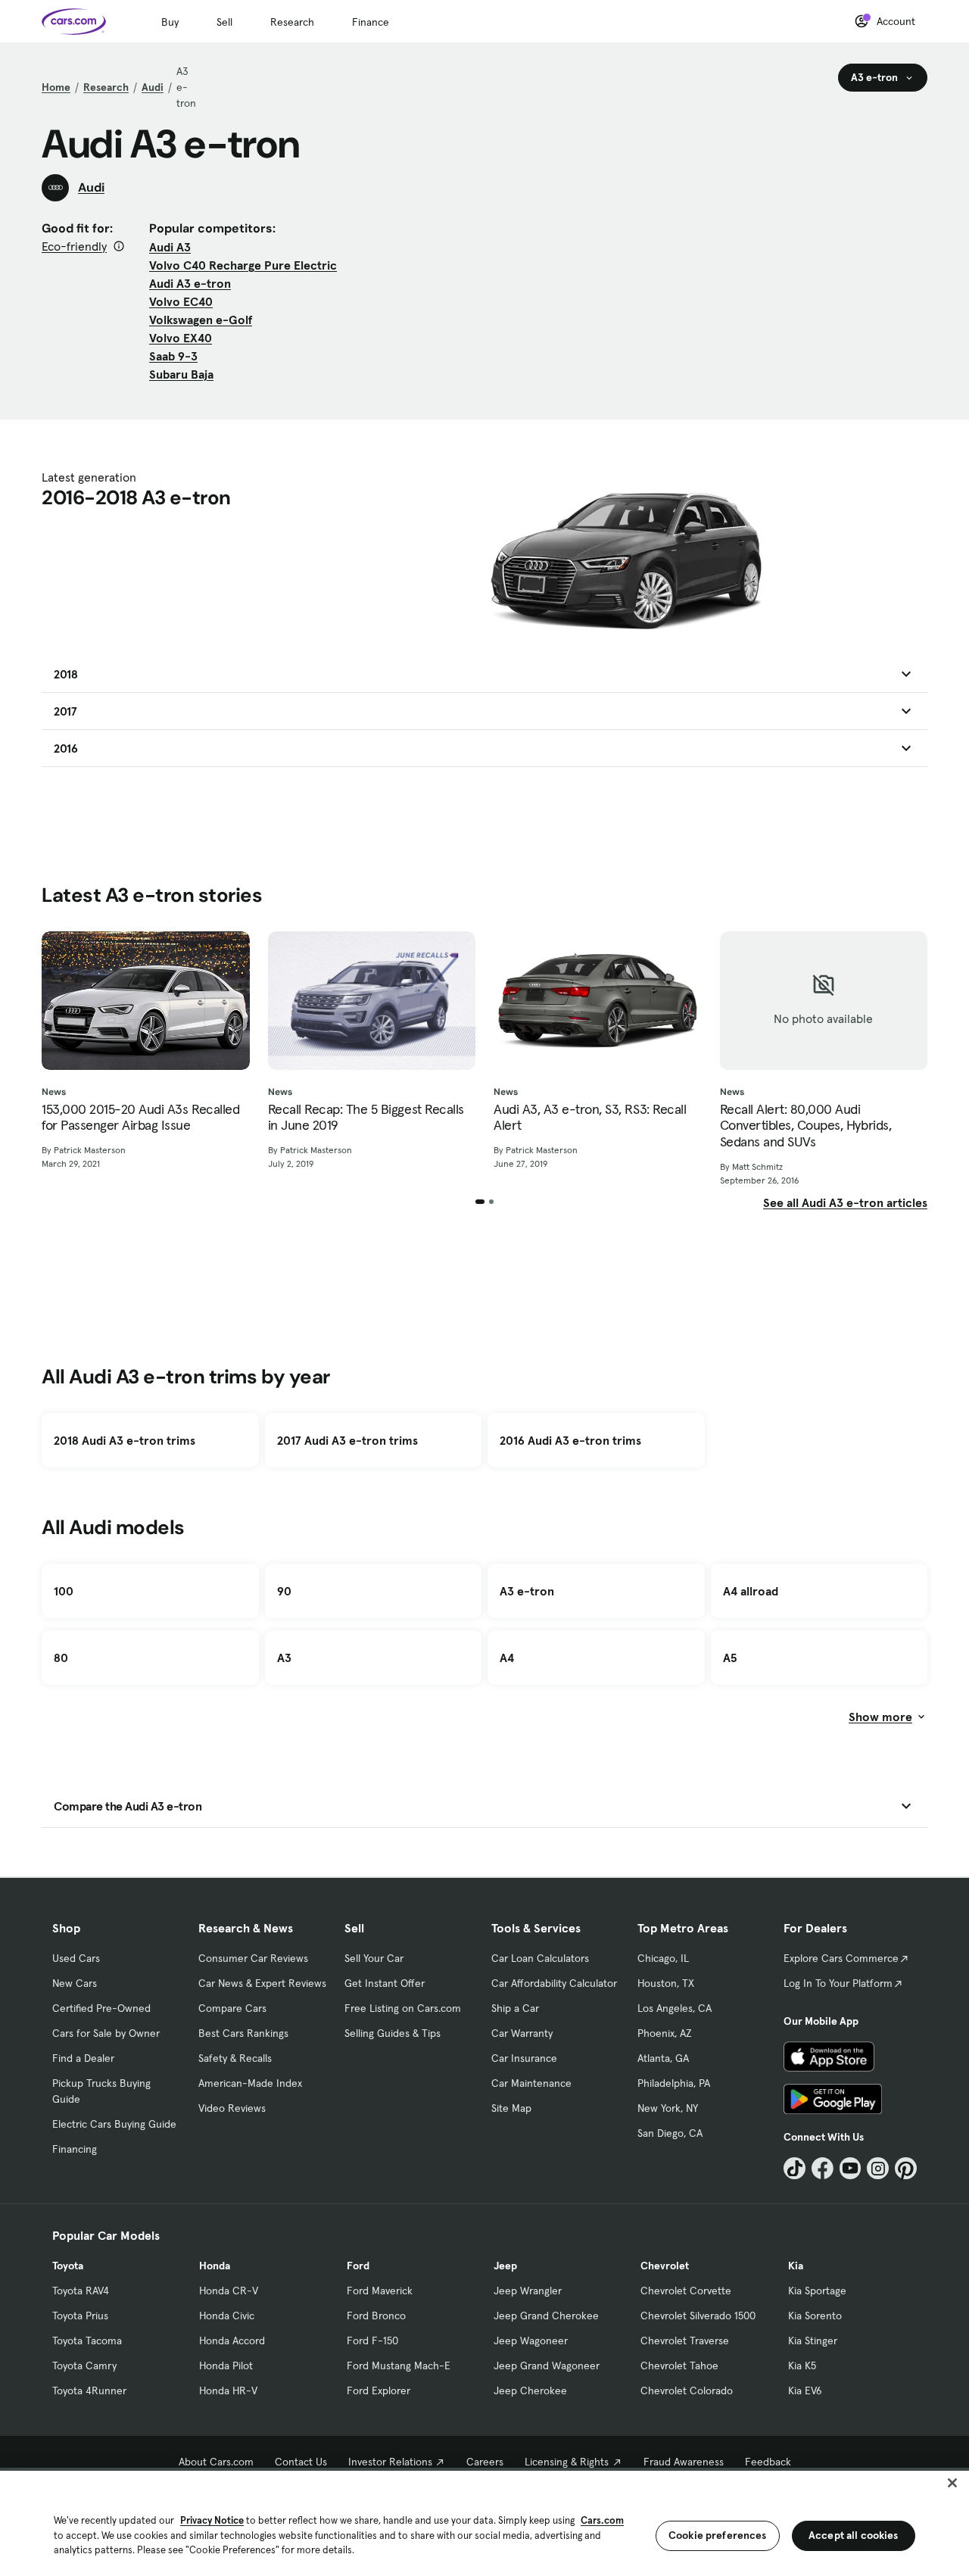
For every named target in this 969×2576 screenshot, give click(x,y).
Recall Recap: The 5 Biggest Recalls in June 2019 (366, 1117)
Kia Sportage (817, 2291)
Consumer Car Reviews (253, 1958)
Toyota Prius (80, 2316)
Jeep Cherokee (530, 2390)
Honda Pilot (226, 2365)
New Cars (75, 1983)
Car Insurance (524, 2058)
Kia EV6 (805, 2390)
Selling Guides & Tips (393, 2033)
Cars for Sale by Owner (106, 2033)
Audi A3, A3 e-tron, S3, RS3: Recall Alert (590, 1117)
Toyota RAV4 (81, 2291)
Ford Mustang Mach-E (399, 2365)
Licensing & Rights (567, 2462)
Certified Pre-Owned (101, 2008)
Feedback (768, 2462)
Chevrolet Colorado (687, 2390)
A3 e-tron (527, 1591)
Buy (170, 22)
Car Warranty (522, 2033)
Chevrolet (665, 2266)
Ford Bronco (376, 2316)
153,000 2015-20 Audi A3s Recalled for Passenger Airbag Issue (140, 1117)
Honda (215, 2266)
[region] (484, 2522)
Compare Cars (232, 2008)
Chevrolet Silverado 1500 (698, 2316)
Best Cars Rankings (243, 2033)
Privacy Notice (212, 2520)
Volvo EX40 (181, 338)
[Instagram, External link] (878, 2168)
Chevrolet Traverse (685, 2341)
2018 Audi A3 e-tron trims (125, 1440)
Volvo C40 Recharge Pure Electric (243, 265)
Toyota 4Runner (89, 2390)
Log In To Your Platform (838, 1983)
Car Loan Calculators (540, 1958)
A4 (507, 1658)
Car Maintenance (531, 2083)
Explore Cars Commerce (841, 1958)
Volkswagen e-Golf (201, 320)
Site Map (511, 2108)
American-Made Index (250, 2083)
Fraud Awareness (684, 2462)
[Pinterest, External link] (906, 2168)
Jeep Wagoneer (531, 2341)
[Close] (952, 2483)
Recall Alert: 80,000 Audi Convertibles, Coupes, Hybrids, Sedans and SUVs (806, 1126)
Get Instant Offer (385, 1983)
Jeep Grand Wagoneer (547, 2365)
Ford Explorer (379, 2390)
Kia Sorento (815, 2316)
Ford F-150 (372, 2341)
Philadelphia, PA (674, 2083)
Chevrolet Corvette (686, 2291)
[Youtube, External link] (851, 2168)
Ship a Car (515, 2008)
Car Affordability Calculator (554, 1983)
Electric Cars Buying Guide (114, 2124)
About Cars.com (216, 2462)
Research (292, 22)
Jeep (505, 2266)
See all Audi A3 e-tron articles (845, 1202)
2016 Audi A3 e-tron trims (570, 1440)
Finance (371, 22)
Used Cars (76, 1958)
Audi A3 (170, 247)
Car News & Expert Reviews (262, 1983)
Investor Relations (390, 2462)
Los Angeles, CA (675, 2008)
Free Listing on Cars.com (403, 2008)
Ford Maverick (380, 2291)
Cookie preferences (718, 2535)
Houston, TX (666, 1983)
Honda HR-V (228, 2390)
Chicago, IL (663, 1958)
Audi (153, 87)
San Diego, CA (670, 2133)
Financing (75, 2149)
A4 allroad (751, 1591)
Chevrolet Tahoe (679, 2365)
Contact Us (301, 2462)
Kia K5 (802, 2365)
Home (56, 87)
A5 (730, 1658)
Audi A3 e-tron (190, 283)
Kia (796, 2266)
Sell (224, 22)
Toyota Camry (84, 2365)
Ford (358, 2266)
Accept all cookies (854, 2535)
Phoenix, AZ (665, 2033)
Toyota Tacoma (87, 2341)
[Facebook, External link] (823, 2168)
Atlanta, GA (663, 2058)
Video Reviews (232, 2108)
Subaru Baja (181, 374)
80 (61, 1658)
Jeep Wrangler (528, 2291)
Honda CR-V (229, 2291)
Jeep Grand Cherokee (546, 2316)
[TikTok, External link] (795, 2168)
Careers (485, 2462)
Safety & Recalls (235, 2058)
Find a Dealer (83, 2058)
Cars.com (602, 2520)
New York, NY (668, 2108)
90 (284, 1591)
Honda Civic (227, 2316)
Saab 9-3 (173, 356)
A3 (284, 1658)
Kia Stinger (813, 2341)
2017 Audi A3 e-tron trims (347, 1440)
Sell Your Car (374, 1958)
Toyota (68, 2266)
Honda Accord (232, 2341)
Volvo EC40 (181, 301)
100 (64, 1591)
